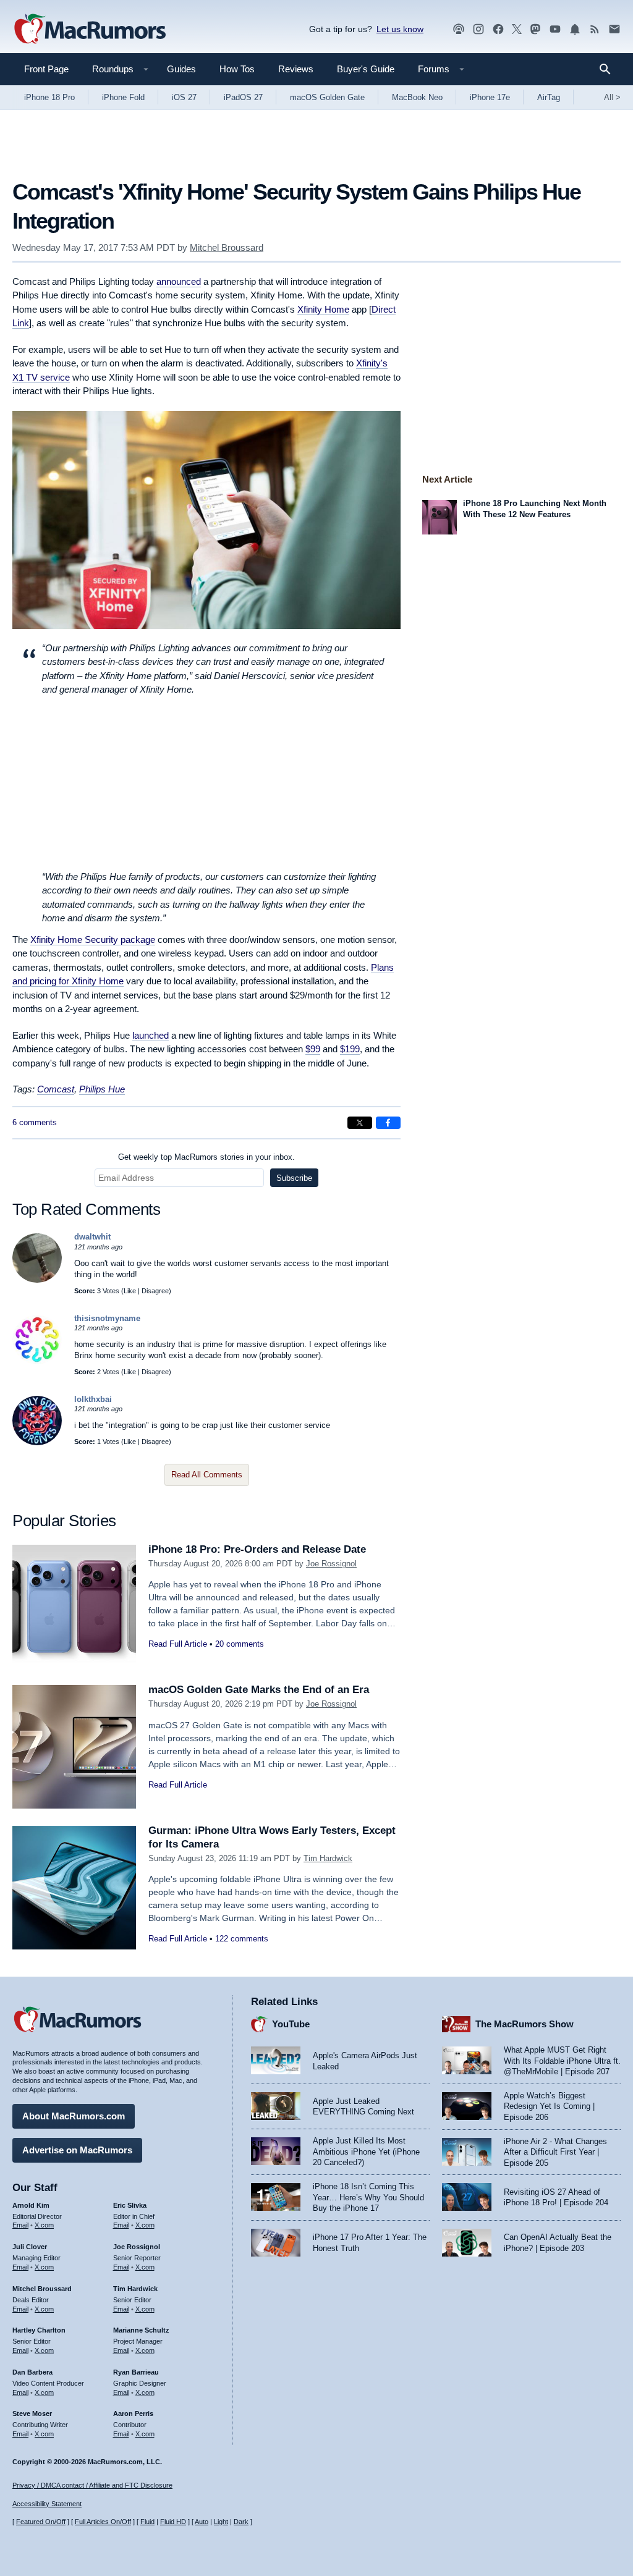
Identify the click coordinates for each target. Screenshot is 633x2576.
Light (221, 2522)
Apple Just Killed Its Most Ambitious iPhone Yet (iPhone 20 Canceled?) (366, 2152)
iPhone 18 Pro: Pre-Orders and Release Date (257, 1549)
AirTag (549, 97)
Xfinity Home (323, 309)
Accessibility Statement (47, 2504)
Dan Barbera (32, 2372)
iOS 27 (184, 97)
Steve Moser (32, 2413)
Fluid (147, 2522)
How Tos (237, 69)
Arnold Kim (31, 2205)
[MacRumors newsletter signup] (614, 29)
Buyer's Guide (366, 69)
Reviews (296, 69)
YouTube (291, 2024)
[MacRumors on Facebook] (498, 29)
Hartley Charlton (39, 2330)
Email (20, 2225)
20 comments (240, 1644)
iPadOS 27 (243, 97)
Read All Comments (207, 1475)
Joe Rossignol (331, 1564)
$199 (350, 1049)
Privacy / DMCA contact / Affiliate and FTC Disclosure (92, 2485)
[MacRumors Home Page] (90, 30)
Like (130, 1291)
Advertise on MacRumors (77, 2150)
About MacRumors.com (74, 2116)
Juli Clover (30, 2247)
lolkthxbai (93, 1399)
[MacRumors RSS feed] (595, 29)
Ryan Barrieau (136, 2372)
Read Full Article (178, 1644)
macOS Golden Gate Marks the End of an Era (259, 1690)
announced (179, 281)
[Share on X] (360, 1123)
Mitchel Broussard (227, 247)
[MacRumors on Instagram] (478, 29)
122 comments (242, 1939)
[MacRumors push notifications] (575, 29)
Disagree (155, 1291)
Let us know (400, 29)
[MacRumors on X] (517, 29)
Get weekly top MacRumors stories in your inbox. (206, 1157)
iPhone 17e (490, 97)
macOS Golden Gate (327, 97)
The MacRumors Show (525, 2024)
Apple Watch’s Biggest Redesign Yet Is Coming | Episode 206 (549, 2106)
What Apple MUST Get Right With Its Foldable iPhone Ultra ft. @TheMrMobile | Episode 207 (562, 2061)
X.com (44, 2225)
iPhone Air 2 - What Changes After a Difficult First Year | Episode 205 (555, 2152)
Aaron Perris (133, 2413)
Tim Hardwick (328, 1858)
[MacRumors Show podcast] (459, 29)
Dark (241, 2522)
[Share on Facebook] (388, 1123)
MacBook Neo (417, 97)
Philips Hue (102, 1089)
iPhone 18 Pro (49, 97)
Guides (181, 69)
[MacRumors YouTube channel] (555, 29)
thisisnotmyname (107, 1318)
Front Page (46, 69)
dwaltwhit (92, 1237)
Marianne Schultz (141, 2330)
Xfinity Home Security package (93, 940)
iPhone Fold (123, 97)
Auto (202, 2522)
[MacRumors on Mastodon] (535, 29)
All (612, 97)
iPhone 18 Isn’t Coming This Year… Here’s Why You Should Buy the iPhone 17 (368, 2197)
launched (151, 1035)
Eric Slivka (130, 2205)
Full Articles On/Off (103, 2522)
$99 (313, 1049)
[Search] (609, 69)
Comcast (56, 1089)
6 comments (35, 1122)
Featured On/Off (41, 2522)
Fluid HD (173, 2522)
